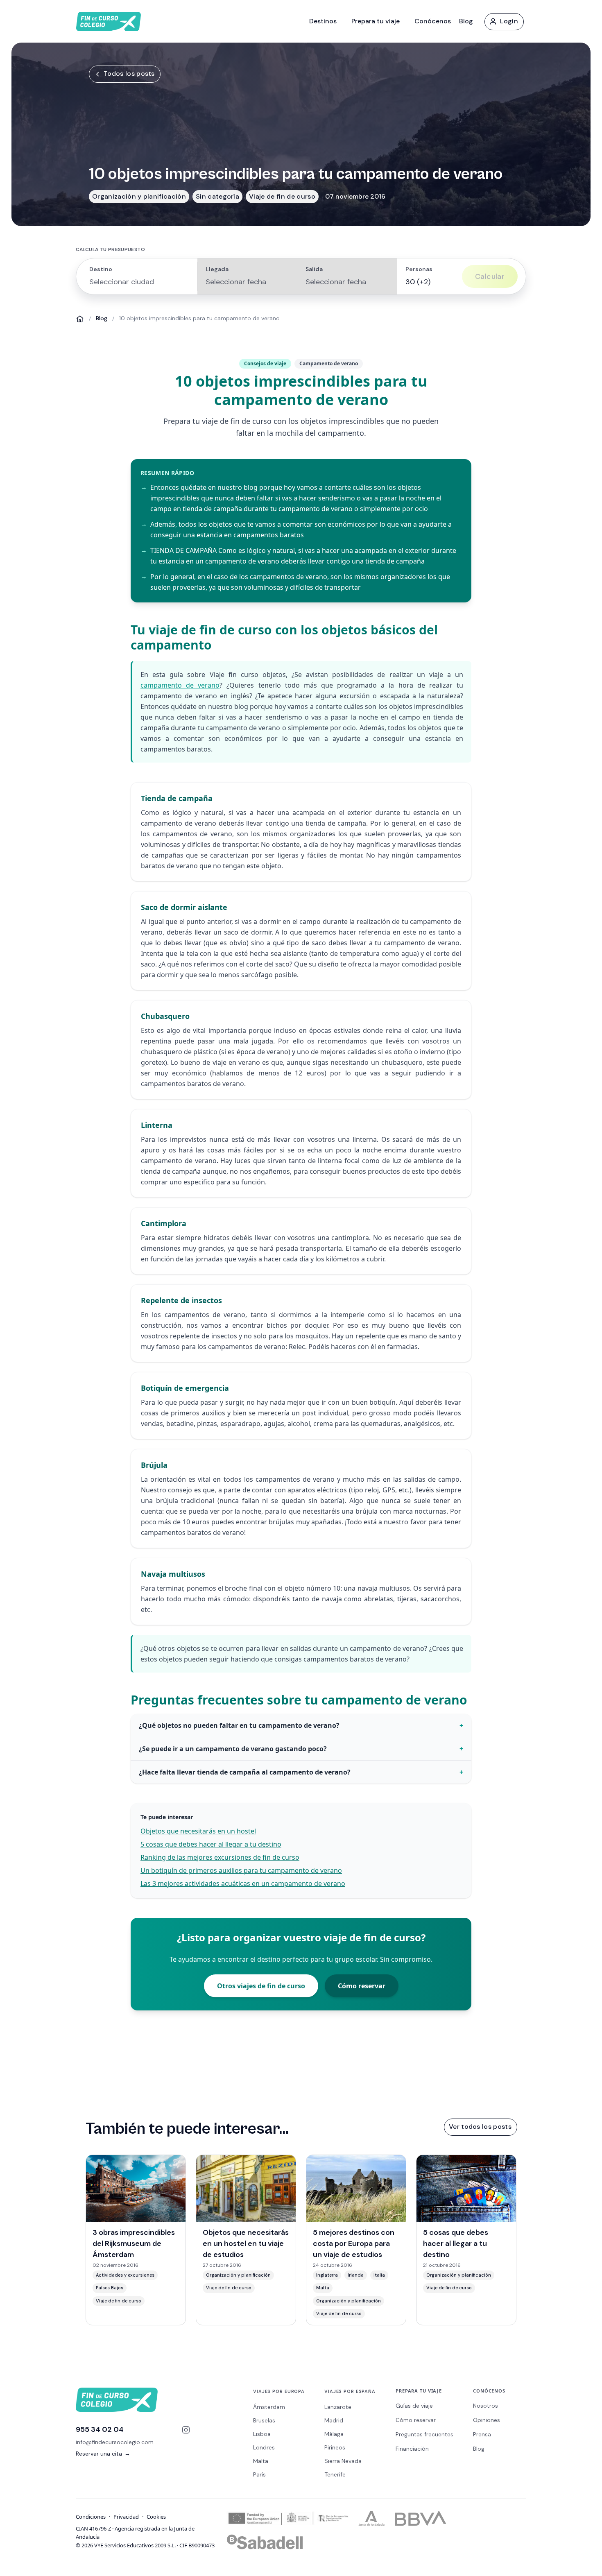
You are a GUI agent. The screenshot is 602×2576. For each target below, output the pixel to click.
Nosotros (485, 2406)
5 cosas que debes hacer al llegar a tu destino (211, 1844)
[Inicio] (80, 319)
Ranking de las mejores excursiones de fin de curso (220, 1857)
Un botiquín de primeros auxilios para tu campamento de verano (241, 1870)
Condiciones (91, 2517)
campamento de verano (180, 685)
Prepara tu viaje (376, 21)
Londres (264, 2447)
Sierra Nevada (343, 2461)
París (259, 2474)
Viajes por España (350, 2391)
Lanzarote (338, 2407)
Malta (261, 2461)
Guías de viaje (414, 2406)
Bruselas (264, 2420)
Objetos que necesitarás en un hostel (198, 1831)
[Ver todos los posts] (480, 2127)
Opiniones (487, 2420)
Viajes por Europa (279, 2391)
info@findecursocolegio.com (115, 2442)
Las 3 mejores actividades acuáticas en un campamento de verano (243, 1883)
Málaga (334, 2434)
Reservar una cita (103, 2454)
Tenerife (335, 2474)
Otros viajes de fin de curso (261, 1986)
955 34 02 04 (100, 2429)
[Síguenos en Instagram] (186, 2430)
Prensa (482, 2434)
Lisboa (262, 2434)
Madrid (334, 2420)
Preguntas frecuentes (424, 2434)
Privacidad (126, 2517)
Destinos (323, 21)
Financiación (412, 2449)
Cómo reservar (362, 1986)
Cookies (156, 2517)
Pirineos (335, 2447)
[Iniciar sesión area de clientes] (504, 21)
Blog (466, 21)
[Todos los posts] (124, 74)
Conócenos (433, 21)
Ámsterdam (269, 2407)
